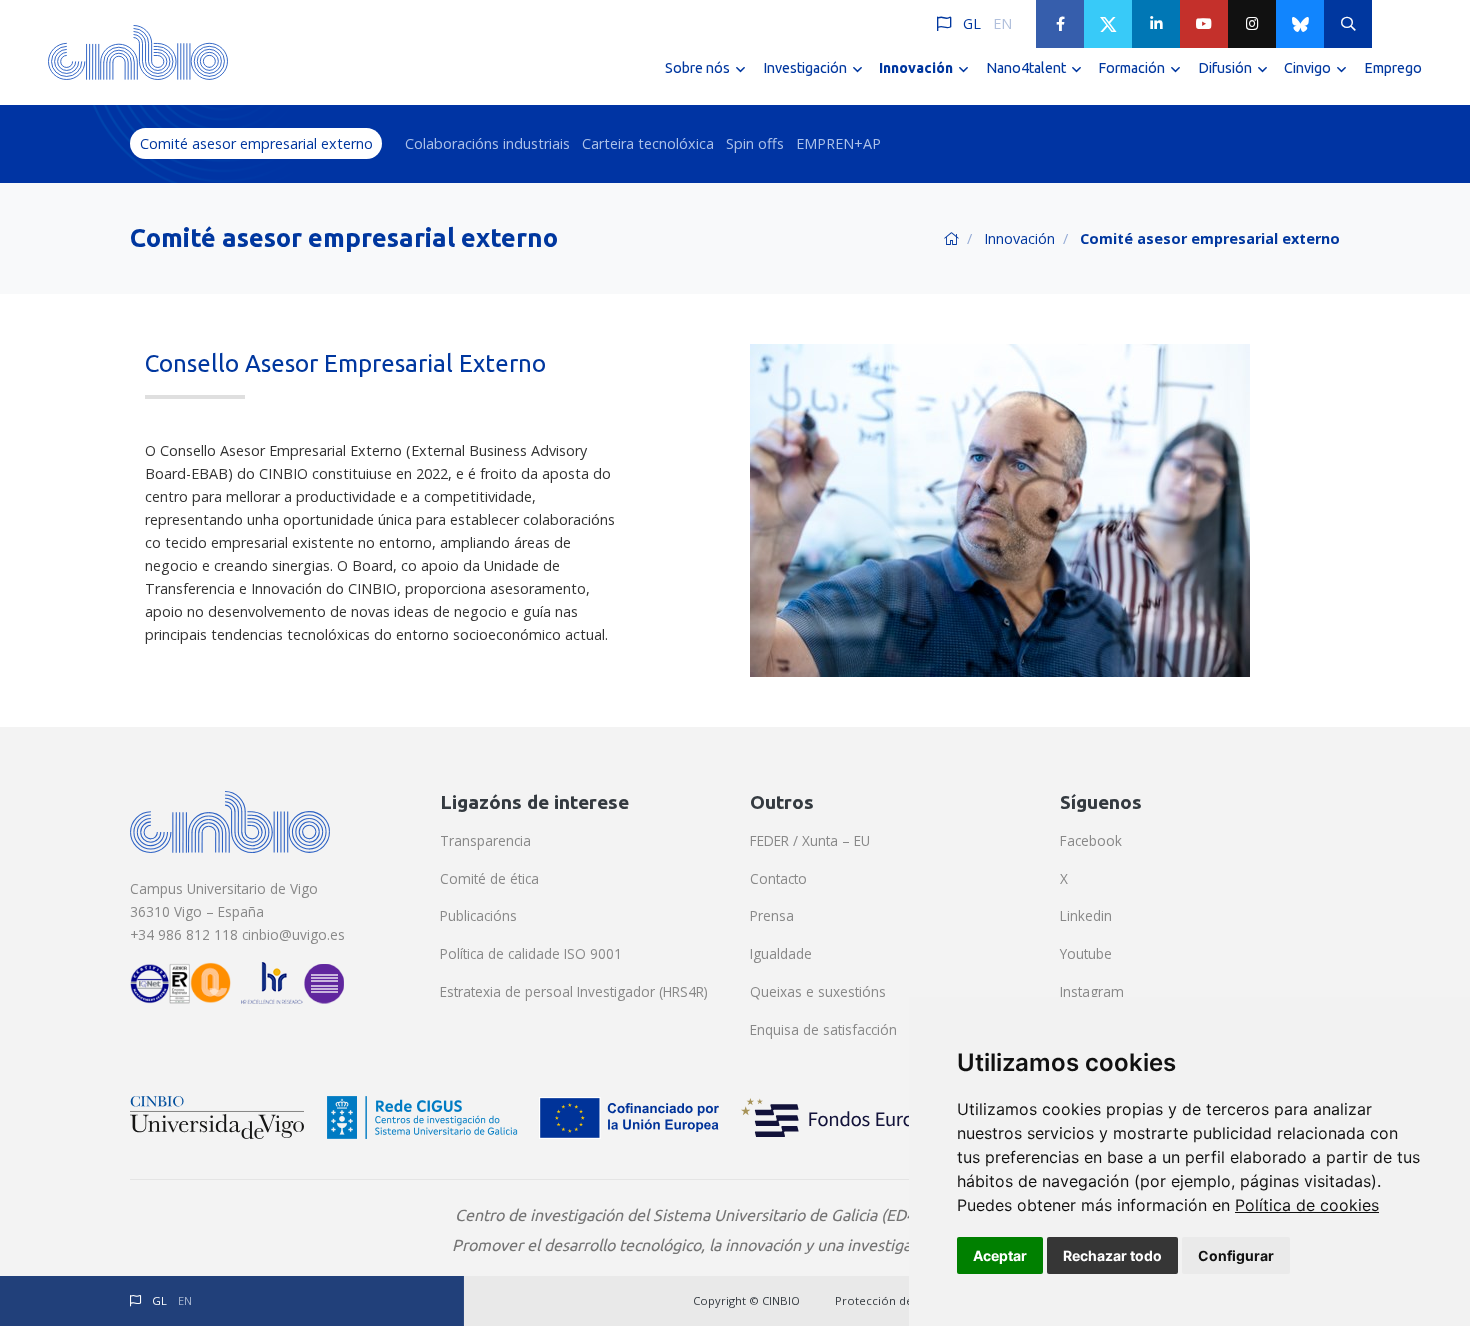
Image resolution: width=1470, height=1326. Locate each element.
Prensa (772, 915)
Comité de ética (489, 878)
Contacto (778, 878)
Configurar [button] (1236, 1255)
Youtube (1086, 953)
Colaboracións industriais (487, 143)
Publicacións (478, 915)
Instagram (1092, 991)
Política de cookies (1307, 1205)
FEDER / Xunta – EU (810, 840)
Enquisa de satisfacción (823, 1029)
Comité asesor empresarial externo (256, 143)
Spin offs (755, 143)
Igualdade (781, 953)
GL (972, 23)
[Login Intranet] (1396, 24)
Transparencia (485, 840)
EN (1002, 23)
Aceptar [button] (1000, 1255)
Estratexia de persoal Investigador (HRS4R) (574, 991)
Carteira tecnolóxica (648, 143)
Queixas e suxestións (818, 991)
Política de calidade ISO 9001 (531, 953)
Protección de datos (890, 1300)
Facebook (1091, 840)
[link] (1307, 1205)
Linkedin (1086, 915)
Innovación (1019, 238)
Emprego (1393, 68)
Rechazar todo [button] (1112, 1255)
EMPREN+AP (838, 143)
